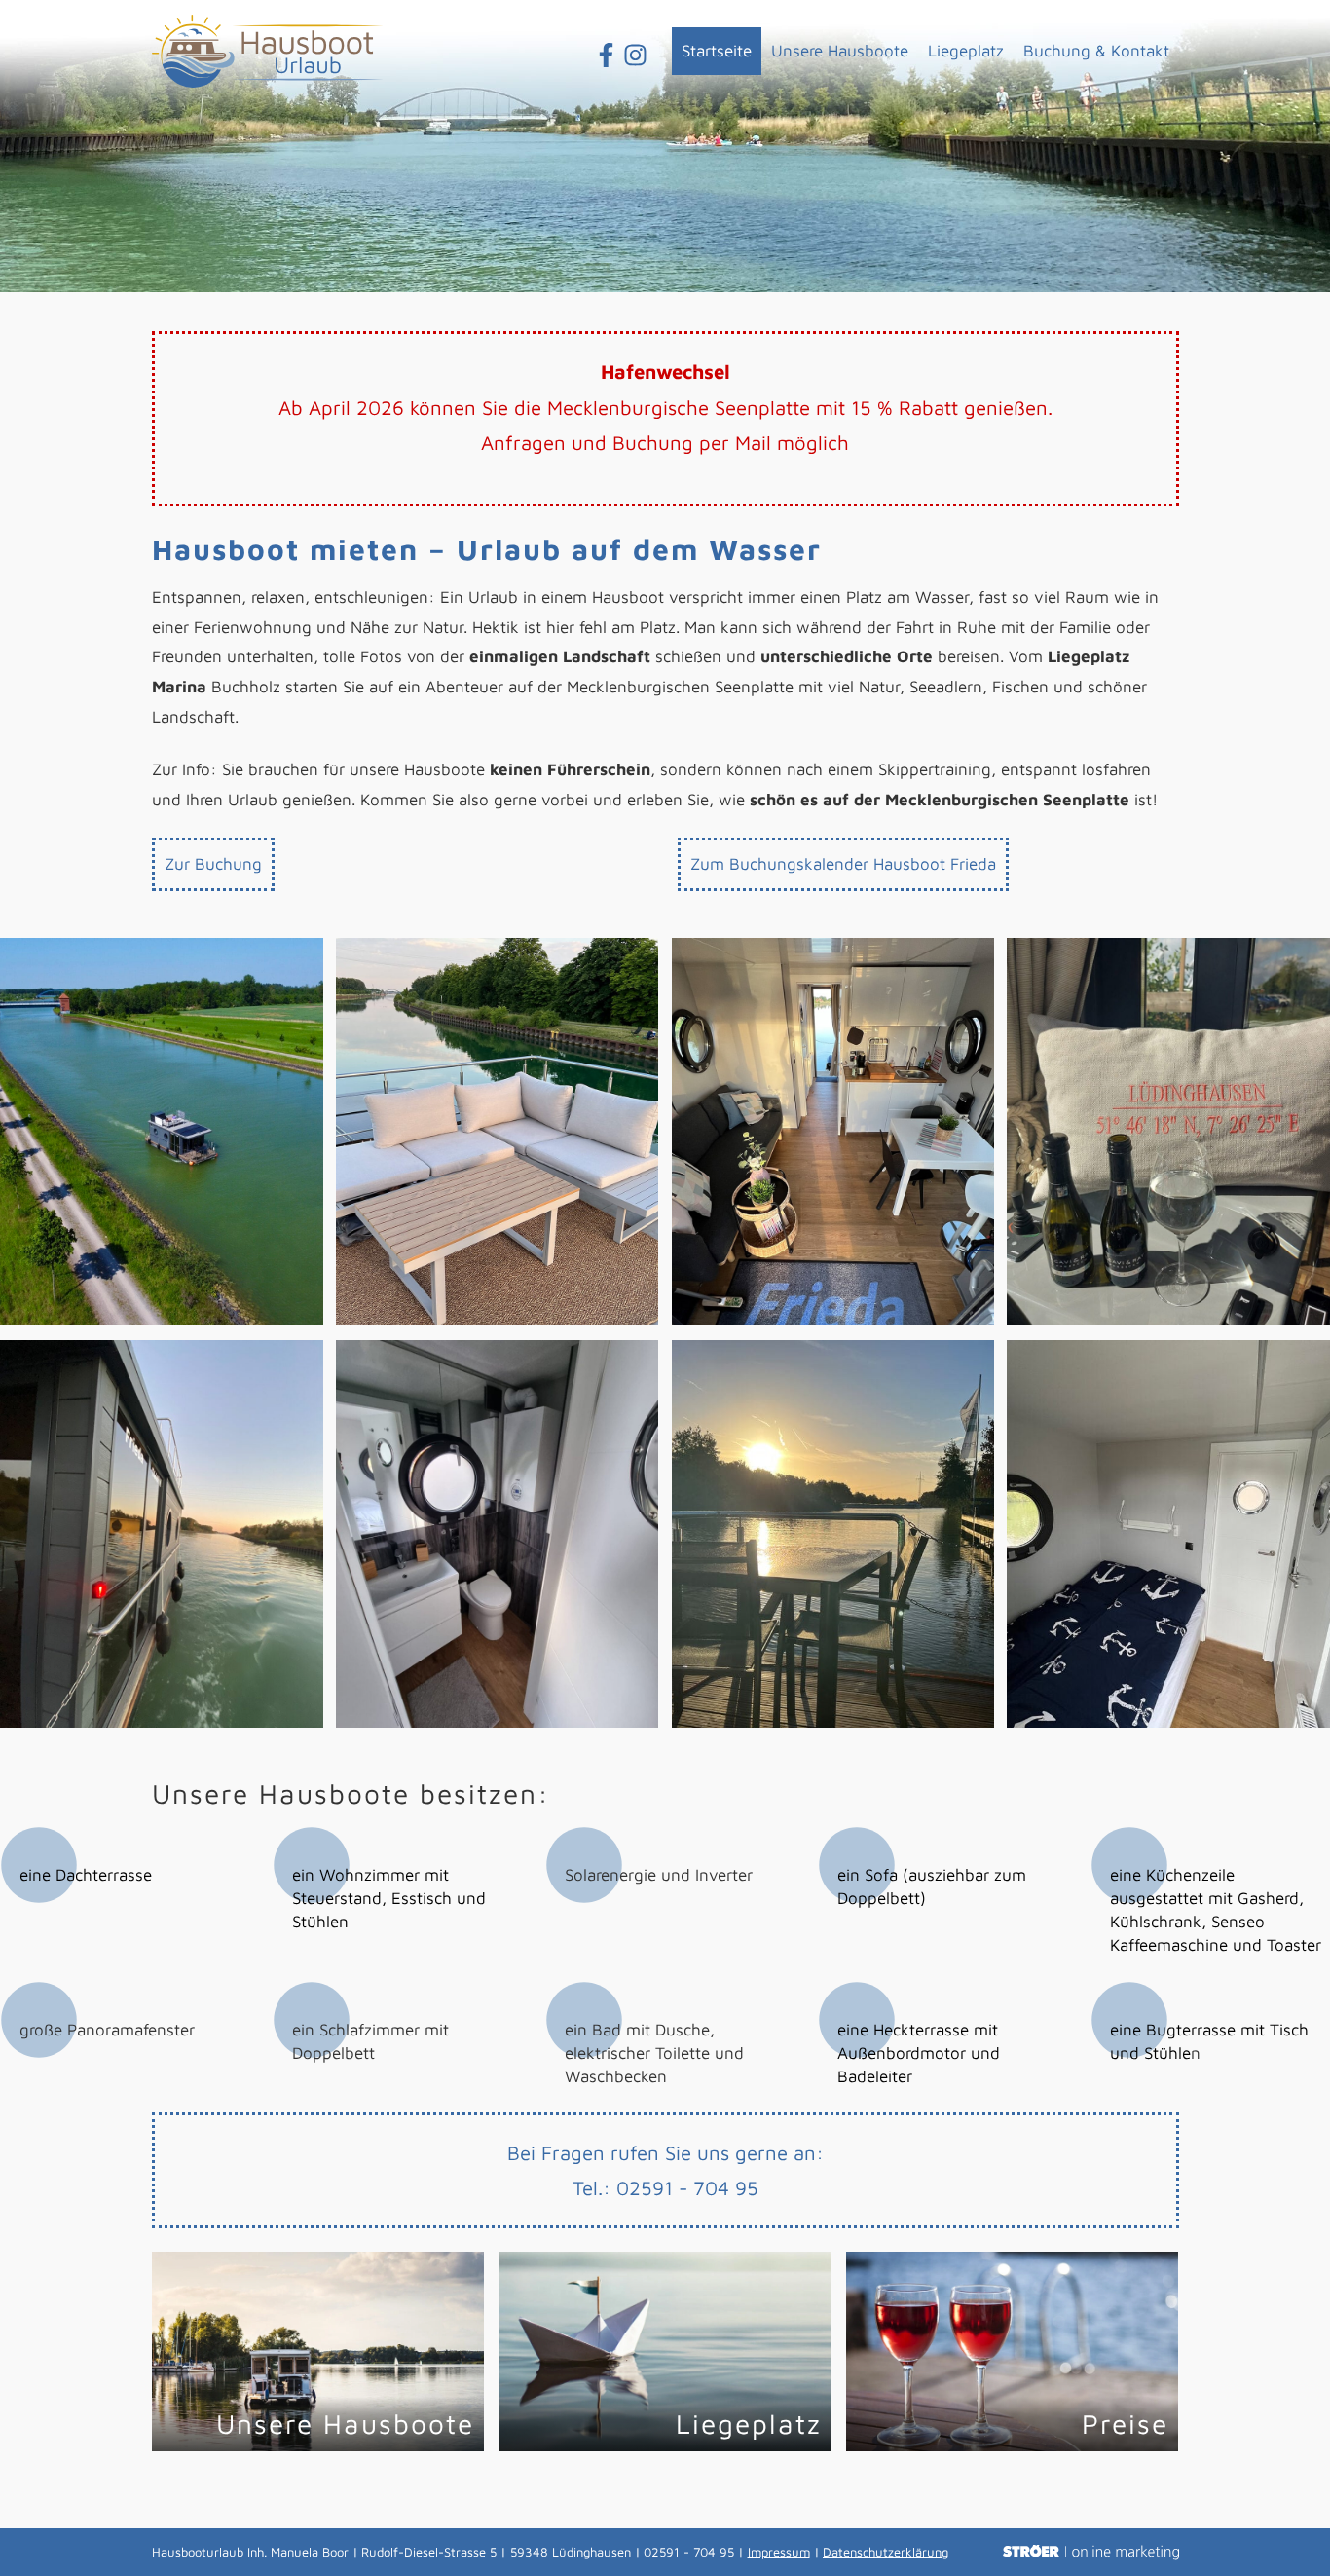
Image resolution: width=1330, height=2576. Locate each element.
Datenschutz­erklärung (886, 2552)
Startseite (717, 51)
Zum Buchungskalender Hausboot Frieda (843, 864)
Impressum (779, 2552)
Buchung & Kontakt (1096, 51)
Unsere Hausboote (840, 51)
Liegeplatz (966, 51)
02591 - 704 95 (687, 2187)
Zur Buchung (213, 864)
